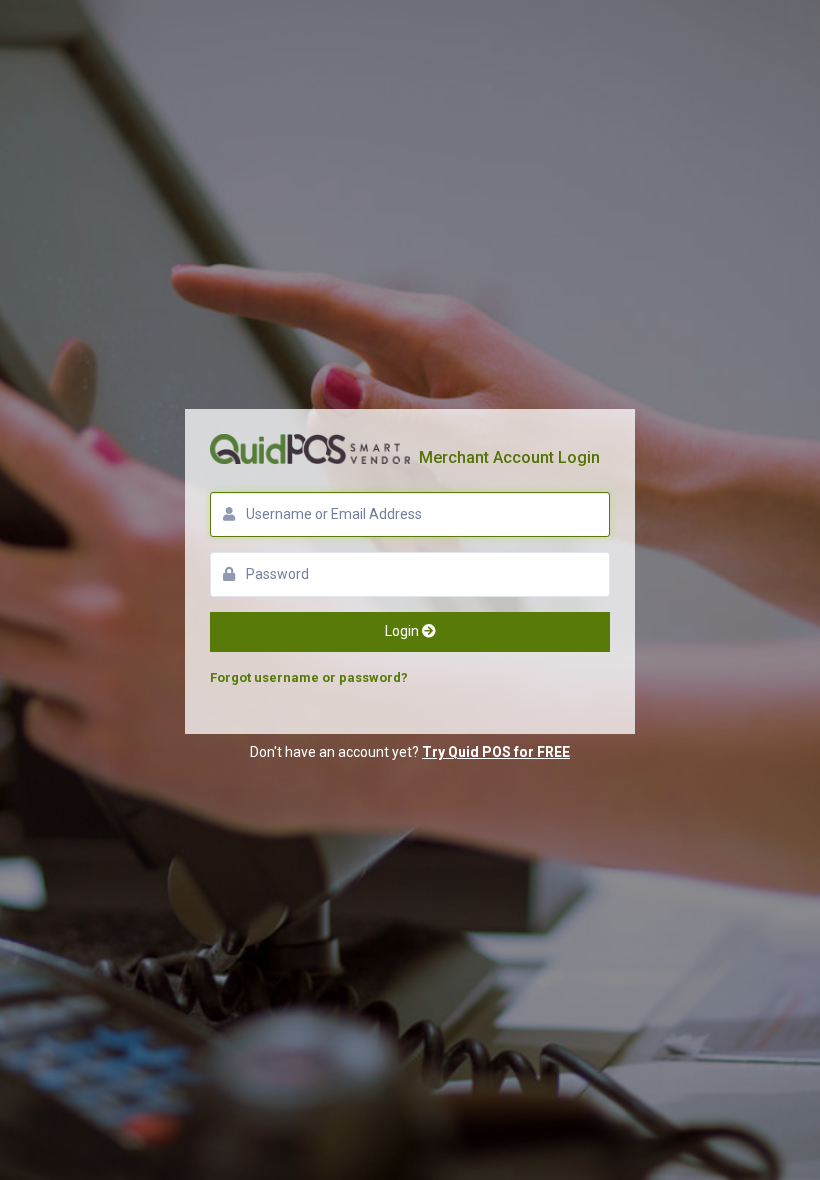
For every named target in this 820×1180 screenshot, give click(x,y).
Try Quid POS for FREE (496, 752)
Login (403, 631)
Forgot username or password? (309, 677)
